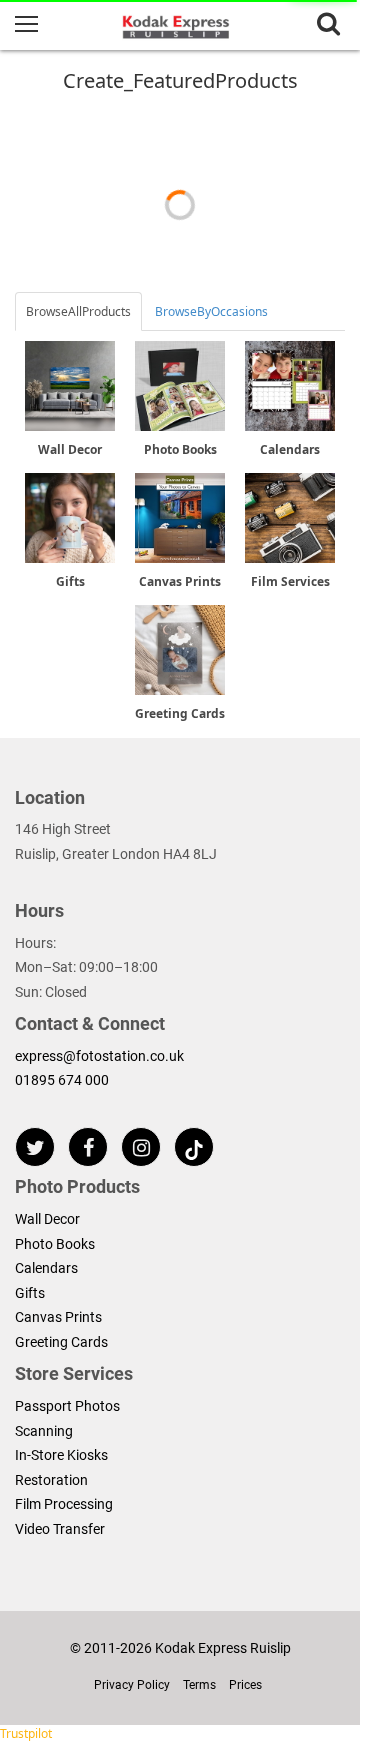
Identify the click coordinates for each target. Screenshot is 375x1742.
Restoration (51, 1480)
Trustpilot (26, 1733)
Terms (199, 1685)
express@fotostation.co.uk (99, 1056)
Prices (245, 1685)
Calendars (46, 1268)
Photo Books (55, 1244)
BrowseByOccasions (211, 311)
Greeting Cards (61, 1342)
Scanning (44, 1431)
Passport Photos (67, 1406)
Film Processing (64, 1504)
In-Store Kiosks (61, 1455)
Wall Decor (47, 1219)
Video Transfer (60, 1529)
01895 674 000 (62, 1080)
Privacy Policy (132, 1685)
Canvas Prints (58, 1317)
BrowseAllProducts (78, 311)
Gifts (30, 1293)
